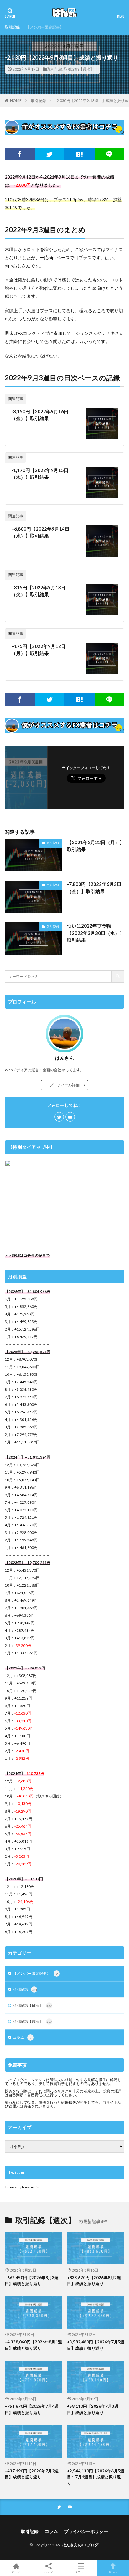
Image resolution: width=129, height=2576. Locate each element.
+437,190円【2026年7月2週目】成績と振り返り (32, 2474)
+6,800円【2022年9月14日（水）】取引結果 (40, 532)
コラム (22, 2037)
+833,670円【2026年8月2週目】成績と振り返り (94, 2281)
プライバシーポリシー (86, 2531)
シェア (49, 2572)
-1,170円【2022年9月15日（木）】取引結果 (40, 474)
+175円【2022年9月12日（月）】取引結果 (39, 650)
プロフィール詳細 (66, 1085)
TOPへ (113, 2572)
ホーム (16, 2572)
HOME (16, 101)
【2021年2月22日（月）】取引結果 (96, 846)
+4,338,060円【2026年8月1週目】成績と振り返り (33, 2345)
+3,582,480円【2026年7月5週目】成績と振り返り (96, 2345)
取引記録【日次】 (32, 2005)
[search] (118, 976)
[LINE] (110, 154)
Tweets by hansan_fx (22, 2187)
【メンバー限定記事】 (45, 27)
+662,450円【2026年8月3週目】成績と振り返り (32, 2281)
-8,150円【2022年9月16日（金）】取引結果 (40, 415)
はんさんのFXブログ (80, 2545)
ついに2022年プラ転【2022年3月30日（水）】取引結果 (96, 933)
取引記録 (12, 27)
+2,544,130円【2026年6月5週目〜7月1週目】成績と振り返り (96, 2477)
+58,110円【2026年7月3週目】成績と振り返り (93, 2409)
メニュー (81, 2572)
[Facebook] (20, 154)
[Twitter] (50, 154)
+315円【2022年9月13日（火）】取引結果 (39, 591)
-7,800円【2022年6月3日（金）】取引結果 (94, 888)
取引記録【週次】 (79, 69)
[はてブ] (80, 154)
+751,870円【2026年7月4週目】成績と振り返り (32, 2409)
